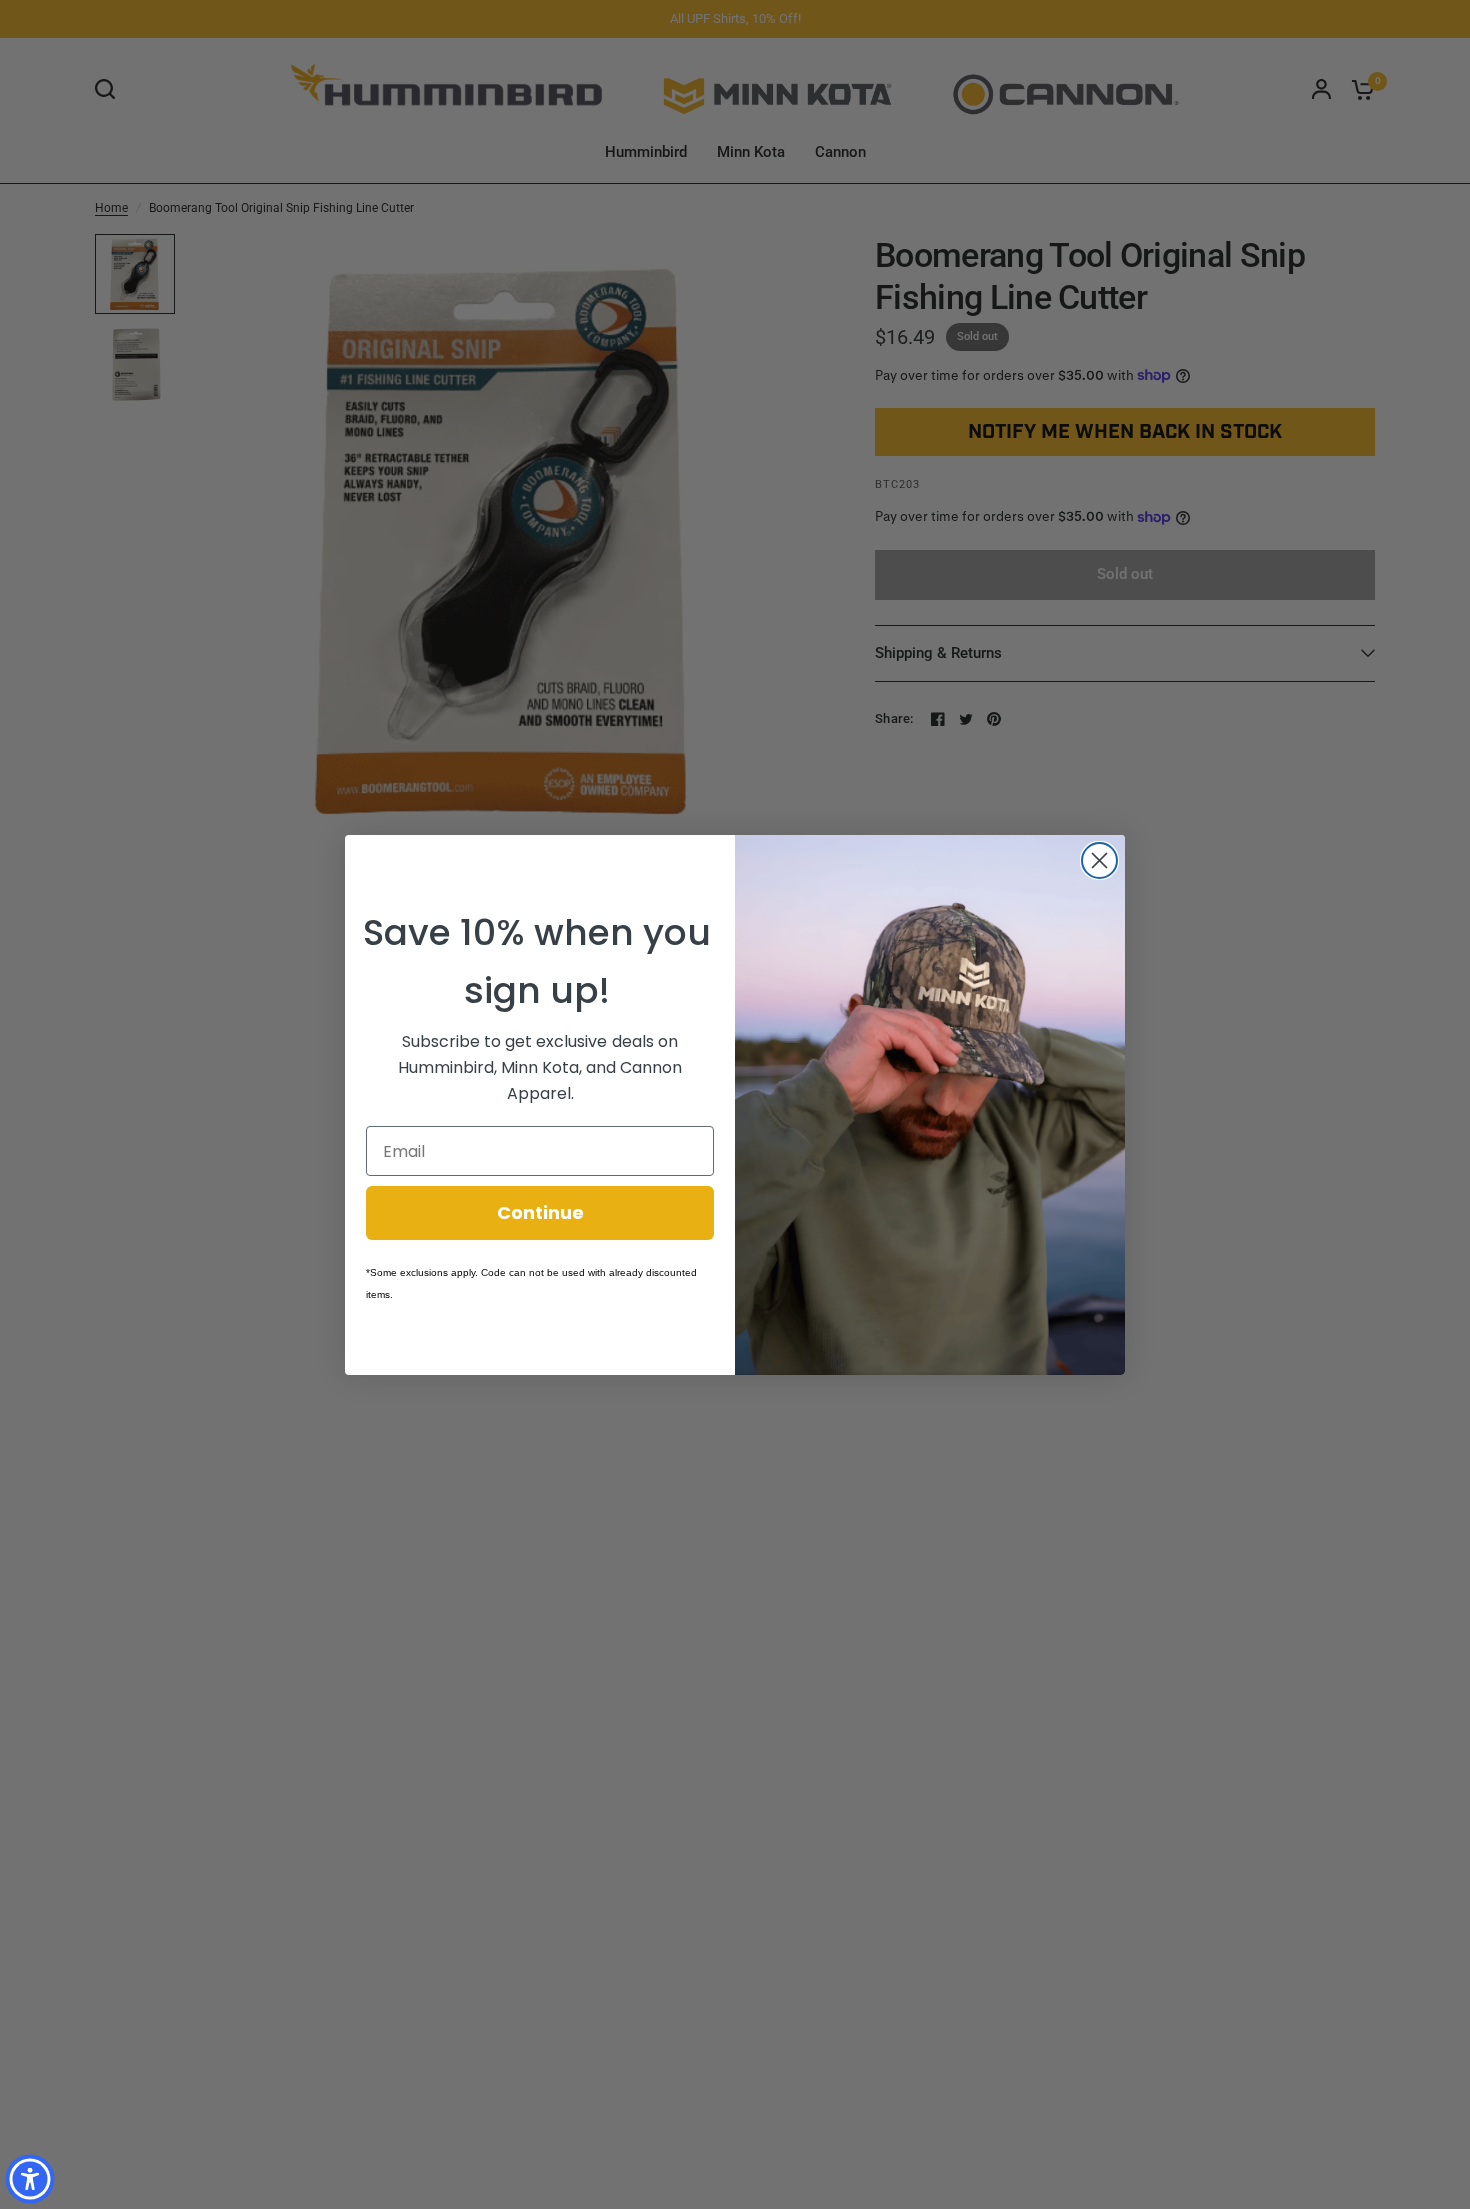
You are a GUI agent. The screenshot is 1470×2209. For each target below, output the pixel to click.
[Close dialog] (1099, 860)
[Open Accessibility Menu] (30, 2179)
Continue (540, 1212)
